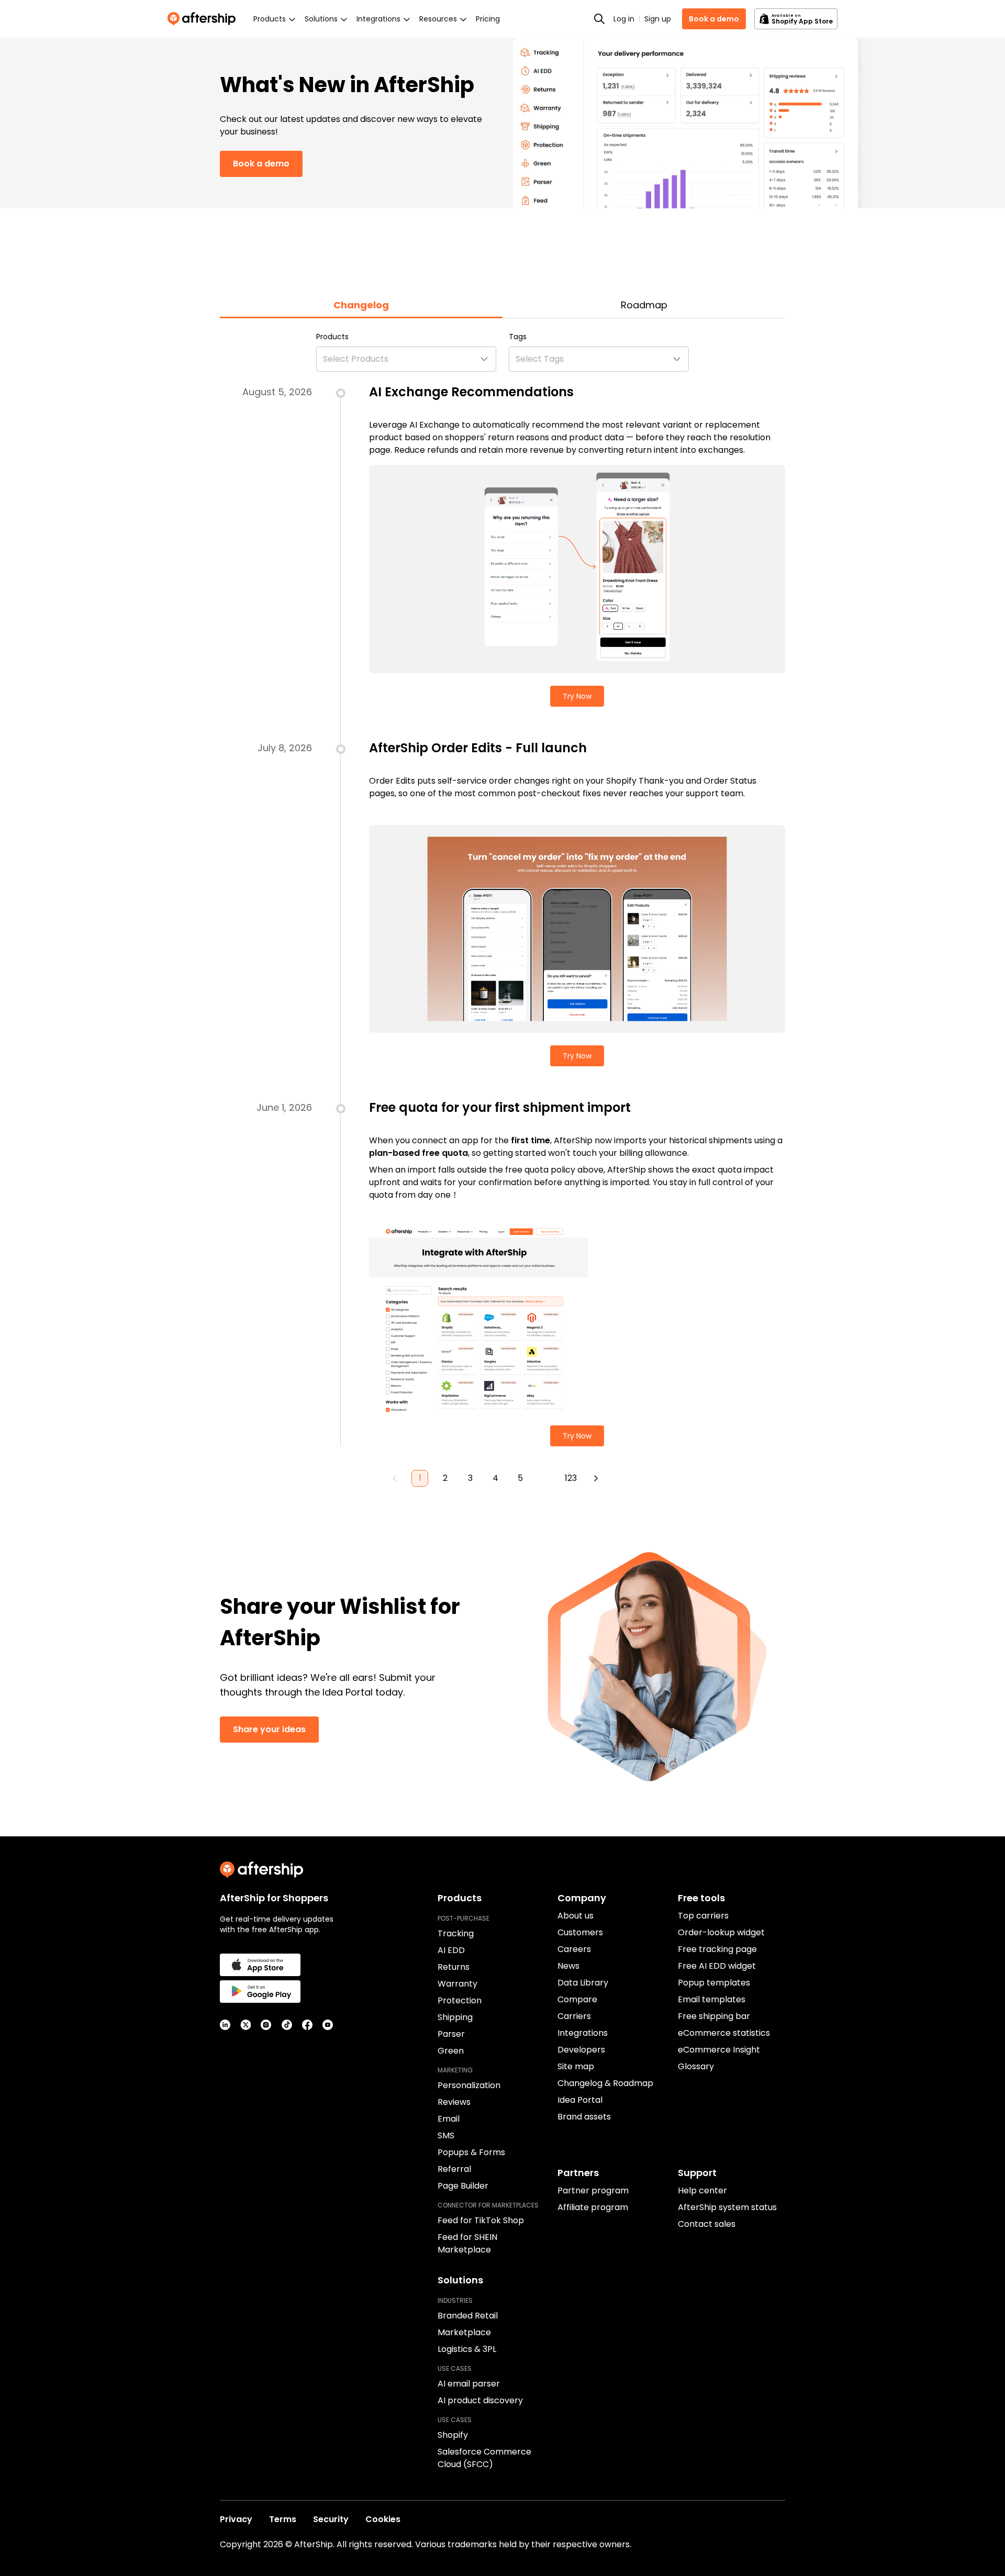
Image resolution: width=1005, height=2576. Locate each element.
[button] (406, 359)
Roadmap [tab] (644, 305)
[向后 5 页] (545, 1478)
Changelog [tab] (361, 305)
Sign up (658, 19)
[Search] (599, 19)
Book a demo (714, 19)
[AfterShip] (204, 19)
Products (332, 337)
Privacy (236, 2519)
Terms (283, 2519)
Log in (624, 19)
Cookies (383, 2519)
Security (331, 2519)
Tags (518, 337)
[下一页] (596, 1478)
